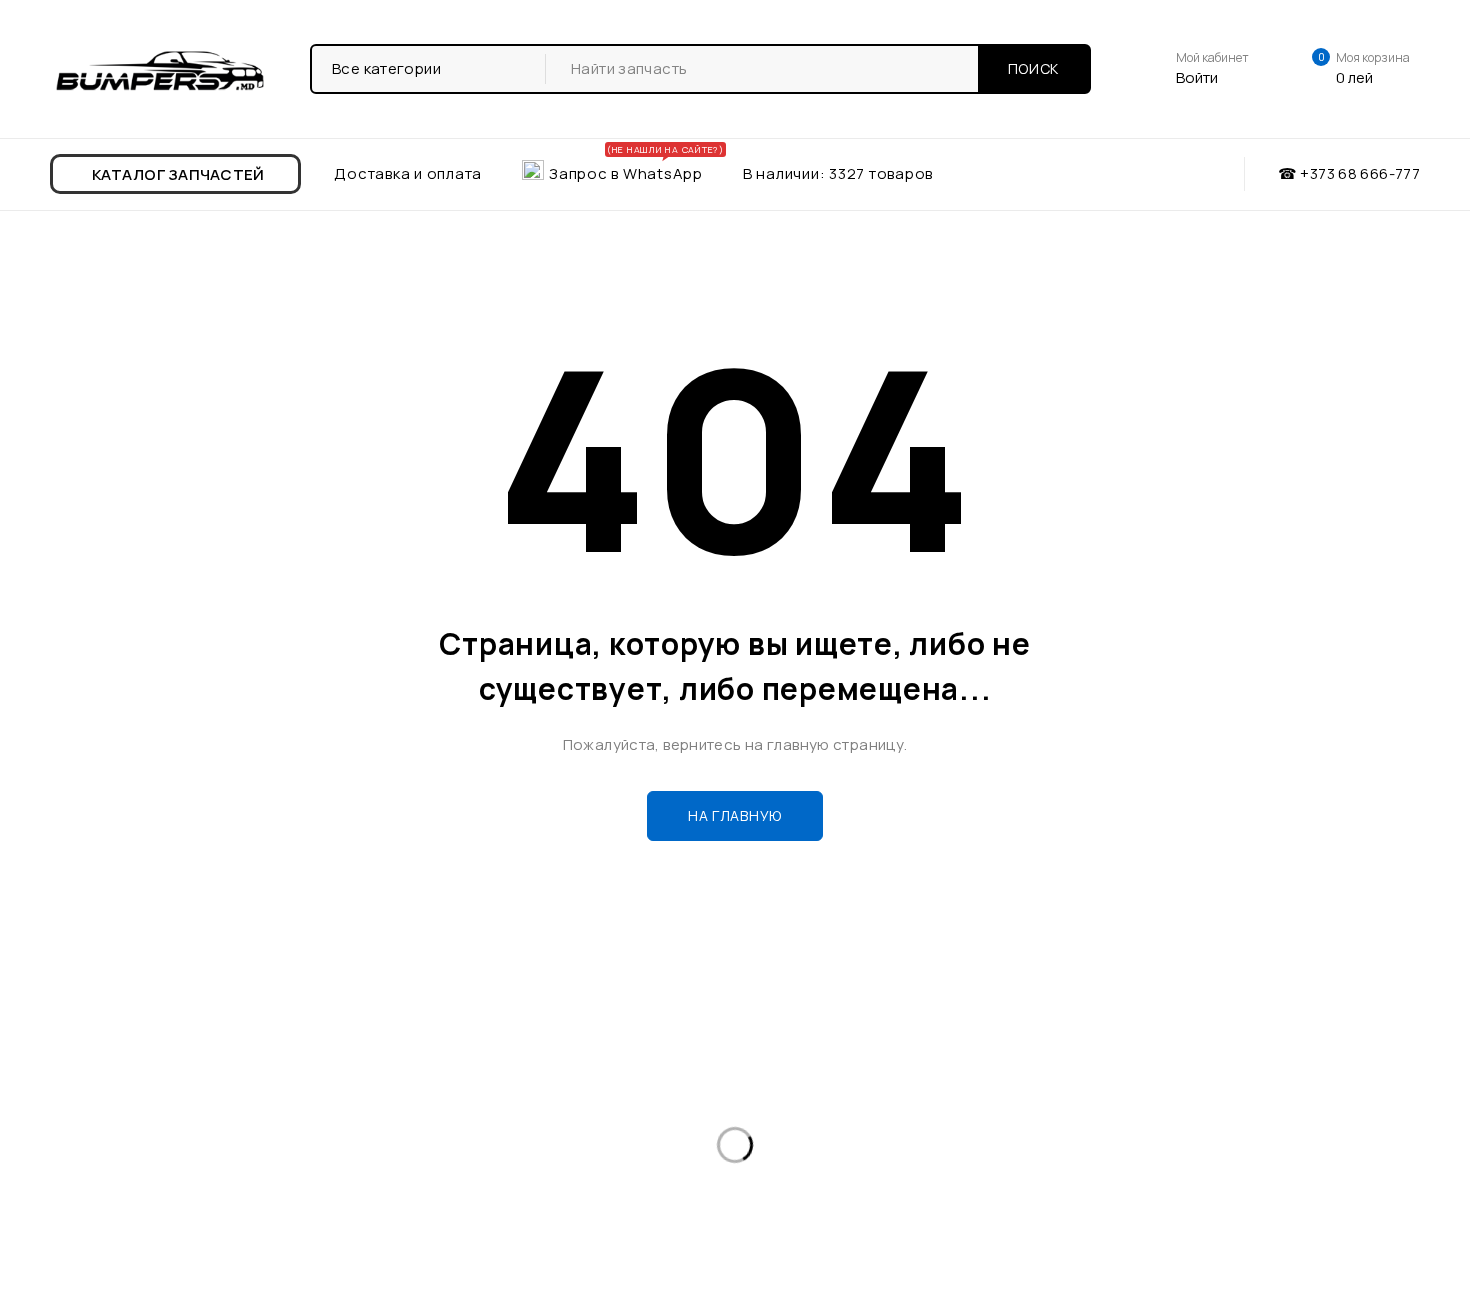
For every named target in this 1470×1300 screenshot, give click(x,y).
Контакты (52, 1157)
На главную (735, 815)
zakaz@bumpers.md (839, 1160)
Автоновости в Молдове (480, 1093)
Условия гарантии (458, 1125)
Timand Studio (1366, 1274)
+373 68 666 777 (844, 1110)
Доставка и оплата (86, 1125)
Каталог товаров (79, 1093)
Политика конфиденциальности (508, 1157)
